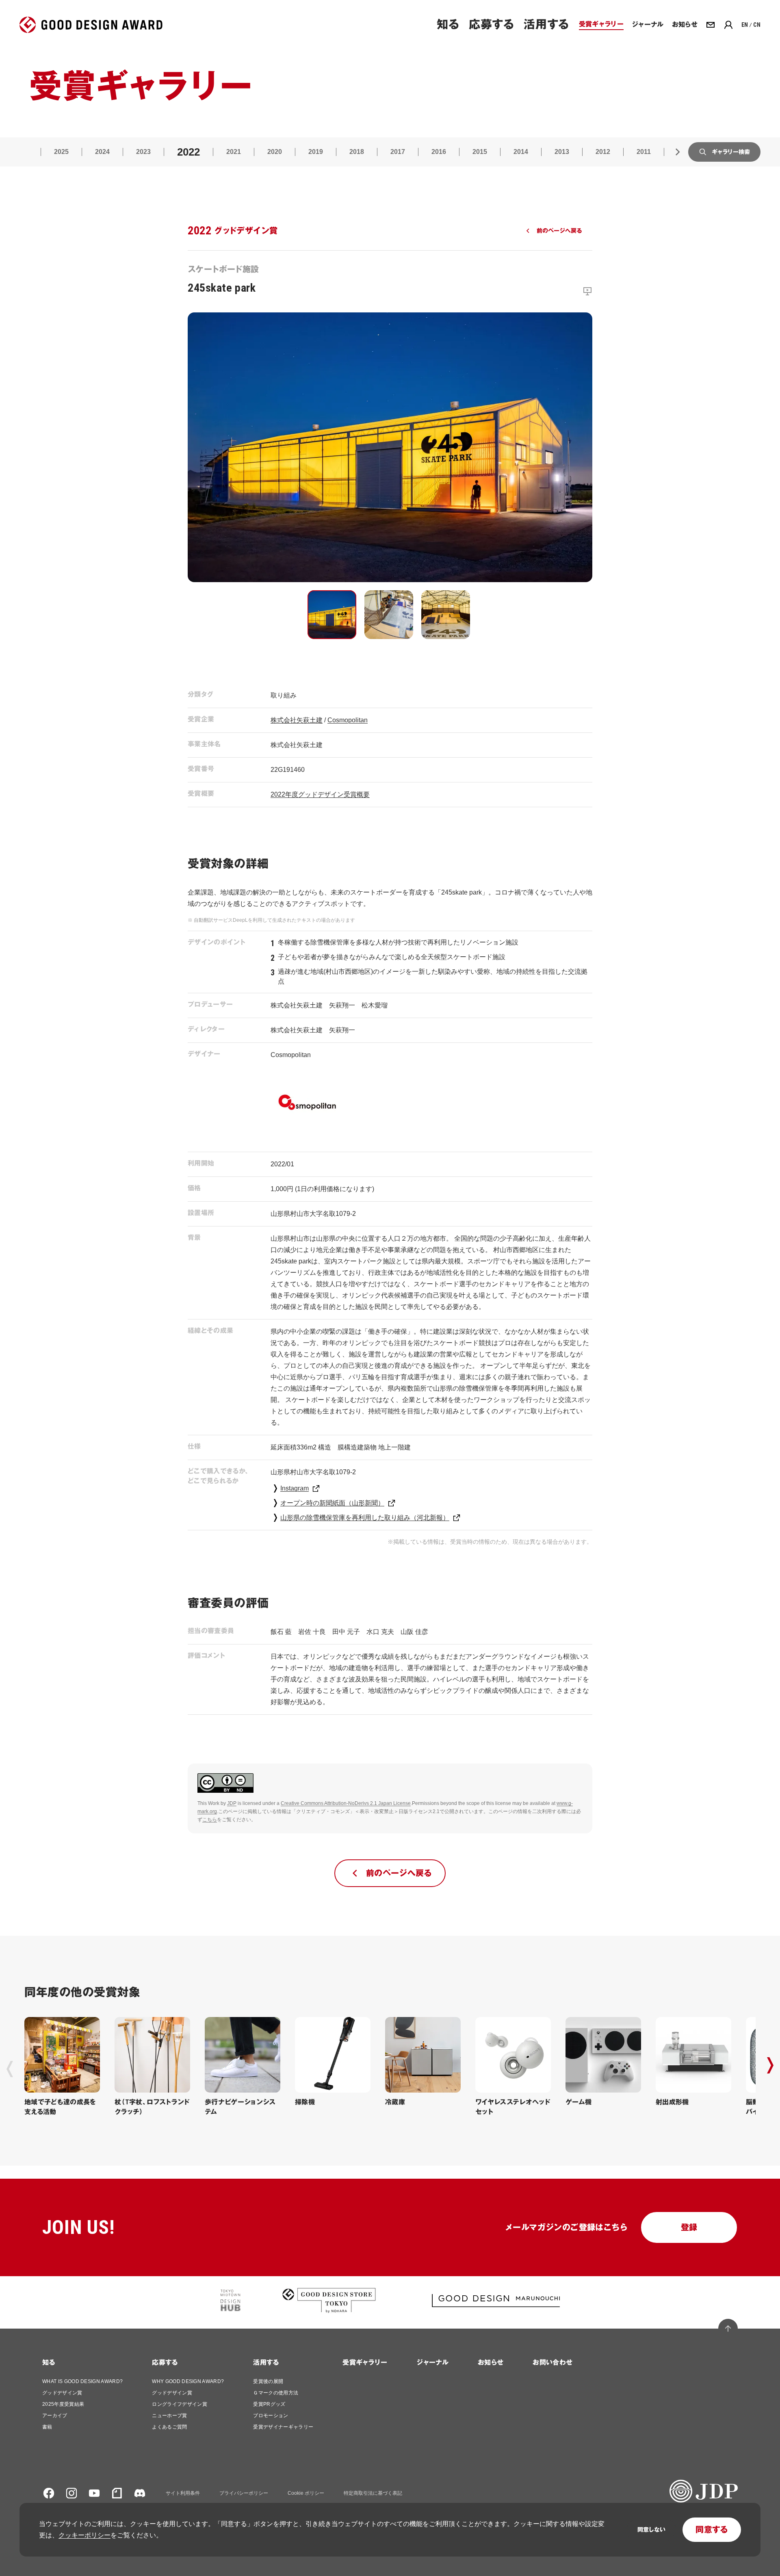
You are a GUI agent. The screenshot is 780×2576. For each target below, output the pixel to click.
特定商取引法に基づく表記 (373, 2493)
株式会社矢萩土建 (297, 720)
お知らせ (491, 2363)
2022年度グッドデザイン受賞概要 (320, 794)
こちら (210, 1820)
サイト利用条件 (183, 2493)
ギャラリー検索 (731, 152)
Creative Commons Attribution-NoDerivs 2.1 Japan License (346, 1803)
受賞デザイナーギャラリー (283, 2427)
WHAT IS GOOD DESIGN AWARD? (82, 2381)
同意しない (651, 2530)
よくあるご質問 (169, 2427)
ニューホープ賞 (169, 2416)
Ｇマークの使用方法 (276, 2393)
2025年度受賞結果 (63, 2404)
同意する (712, 2530)
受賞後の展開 (268, 2381)
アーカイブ (55, 2416)
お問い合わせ (552, 2363)
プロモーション (271, 2416)
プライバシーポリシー (244, 2493)
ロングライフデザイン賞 (180, 2404)
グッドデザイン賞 (62, 2393)
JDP (232, 1803)
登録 (689, 2227)
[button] (332, 615)
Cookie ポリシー (306, 2493)
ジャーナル (432, 2363)
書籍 (47, 2427)
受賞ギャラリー (365, 2363)
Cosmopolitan (348, 720)
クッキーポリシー (84, 2535)
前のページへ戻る (559, 231)
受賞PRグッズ (269, 2404)
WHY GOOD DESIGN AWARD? (188, 2381)
